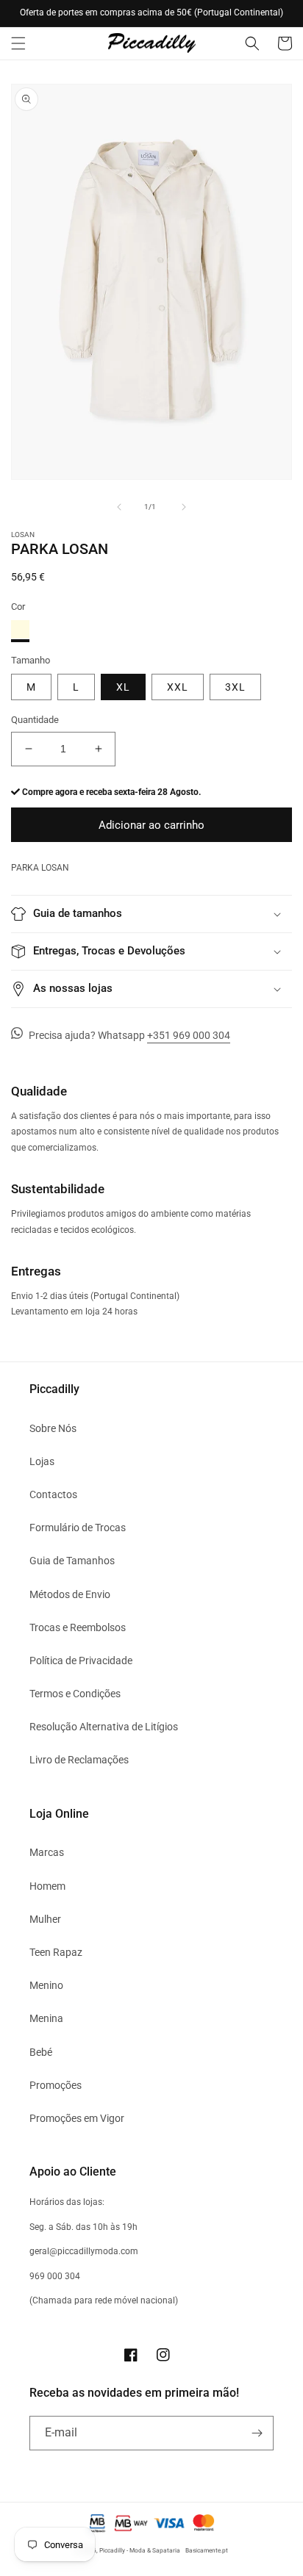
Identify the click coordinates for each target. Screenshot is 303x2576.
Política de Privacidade (81, 1661)
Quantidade (35, 720)
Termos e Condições (75, 1694)
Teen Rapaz (56, 1952)
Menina (46, 2018)
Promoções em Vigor (77, 2118)
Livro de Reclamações (79, 1760)
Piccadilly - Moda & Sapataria (140, 2550)
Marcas (47, 1852)
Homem (47, 1886)
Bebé (41, 2052)
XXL (178, 687)
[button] (18, 43)
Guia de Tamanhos (72, 1561)
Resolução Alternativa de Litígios (104, 1727)
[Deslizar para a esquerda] (119, 507)
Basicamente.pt (207, 2550)
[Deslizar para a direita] (184, 507)
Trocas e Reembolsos (78, 1627)
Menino (46, 1985)
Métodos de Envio (70, 1594)
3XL (235, 687)
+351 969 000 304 (189, 1035)
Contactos (53, 1494)
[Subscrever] (257, 2433)
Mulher (45, 1919)
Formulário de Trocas (78, 1528)
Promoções (56, 2085)
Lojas (42, 1461)
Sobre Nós (53, 1428)
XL (123, 687)
